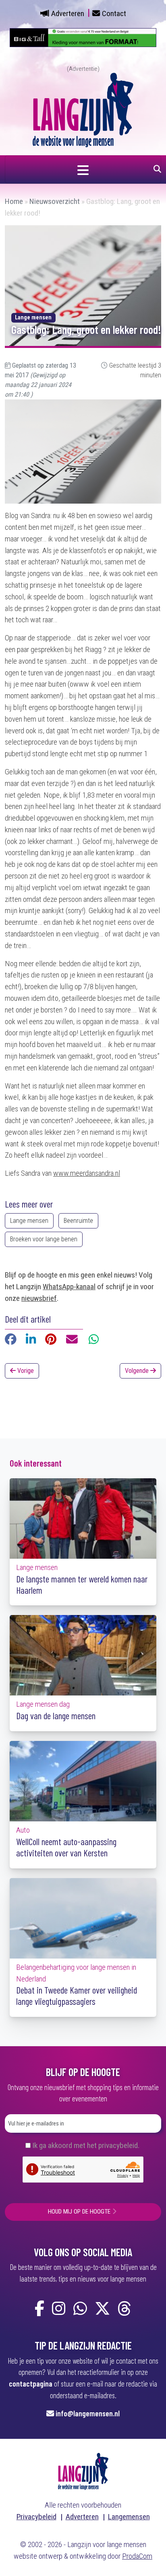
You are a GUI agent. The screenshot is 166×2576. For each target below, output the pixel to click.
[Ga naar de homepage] (83, 109)
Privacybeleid (36, 2517)
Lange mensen (29, 1221)
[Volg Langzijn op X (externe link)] (102, 2309)
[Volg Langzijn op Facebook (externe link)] (39, 2309)
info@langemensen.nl (88, 2413)
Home (14, 201)
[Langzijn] (83, 2471)
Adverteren (68, 13)
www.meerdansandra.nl (87, 1173)
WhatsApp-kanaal (69, 1287)
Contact (114, 13)
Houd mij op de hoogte (79, 2212)
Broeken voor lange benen (44, 1239)
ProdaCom (137, 2556)
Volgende (138, 1371)
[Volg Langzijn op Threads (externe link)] (124, 2309)
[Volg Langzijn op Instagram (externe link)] (59, 2309)
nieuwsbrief (39, 1298)
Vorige (25, 1371)
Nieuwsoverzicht (55, 201)
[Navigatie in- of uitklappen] (83, 169)
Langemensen (129, 2517)
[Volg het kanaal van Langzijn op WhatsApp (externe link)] (80, 2309)
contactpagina (31, 2384)
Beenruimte (78, 1221)
